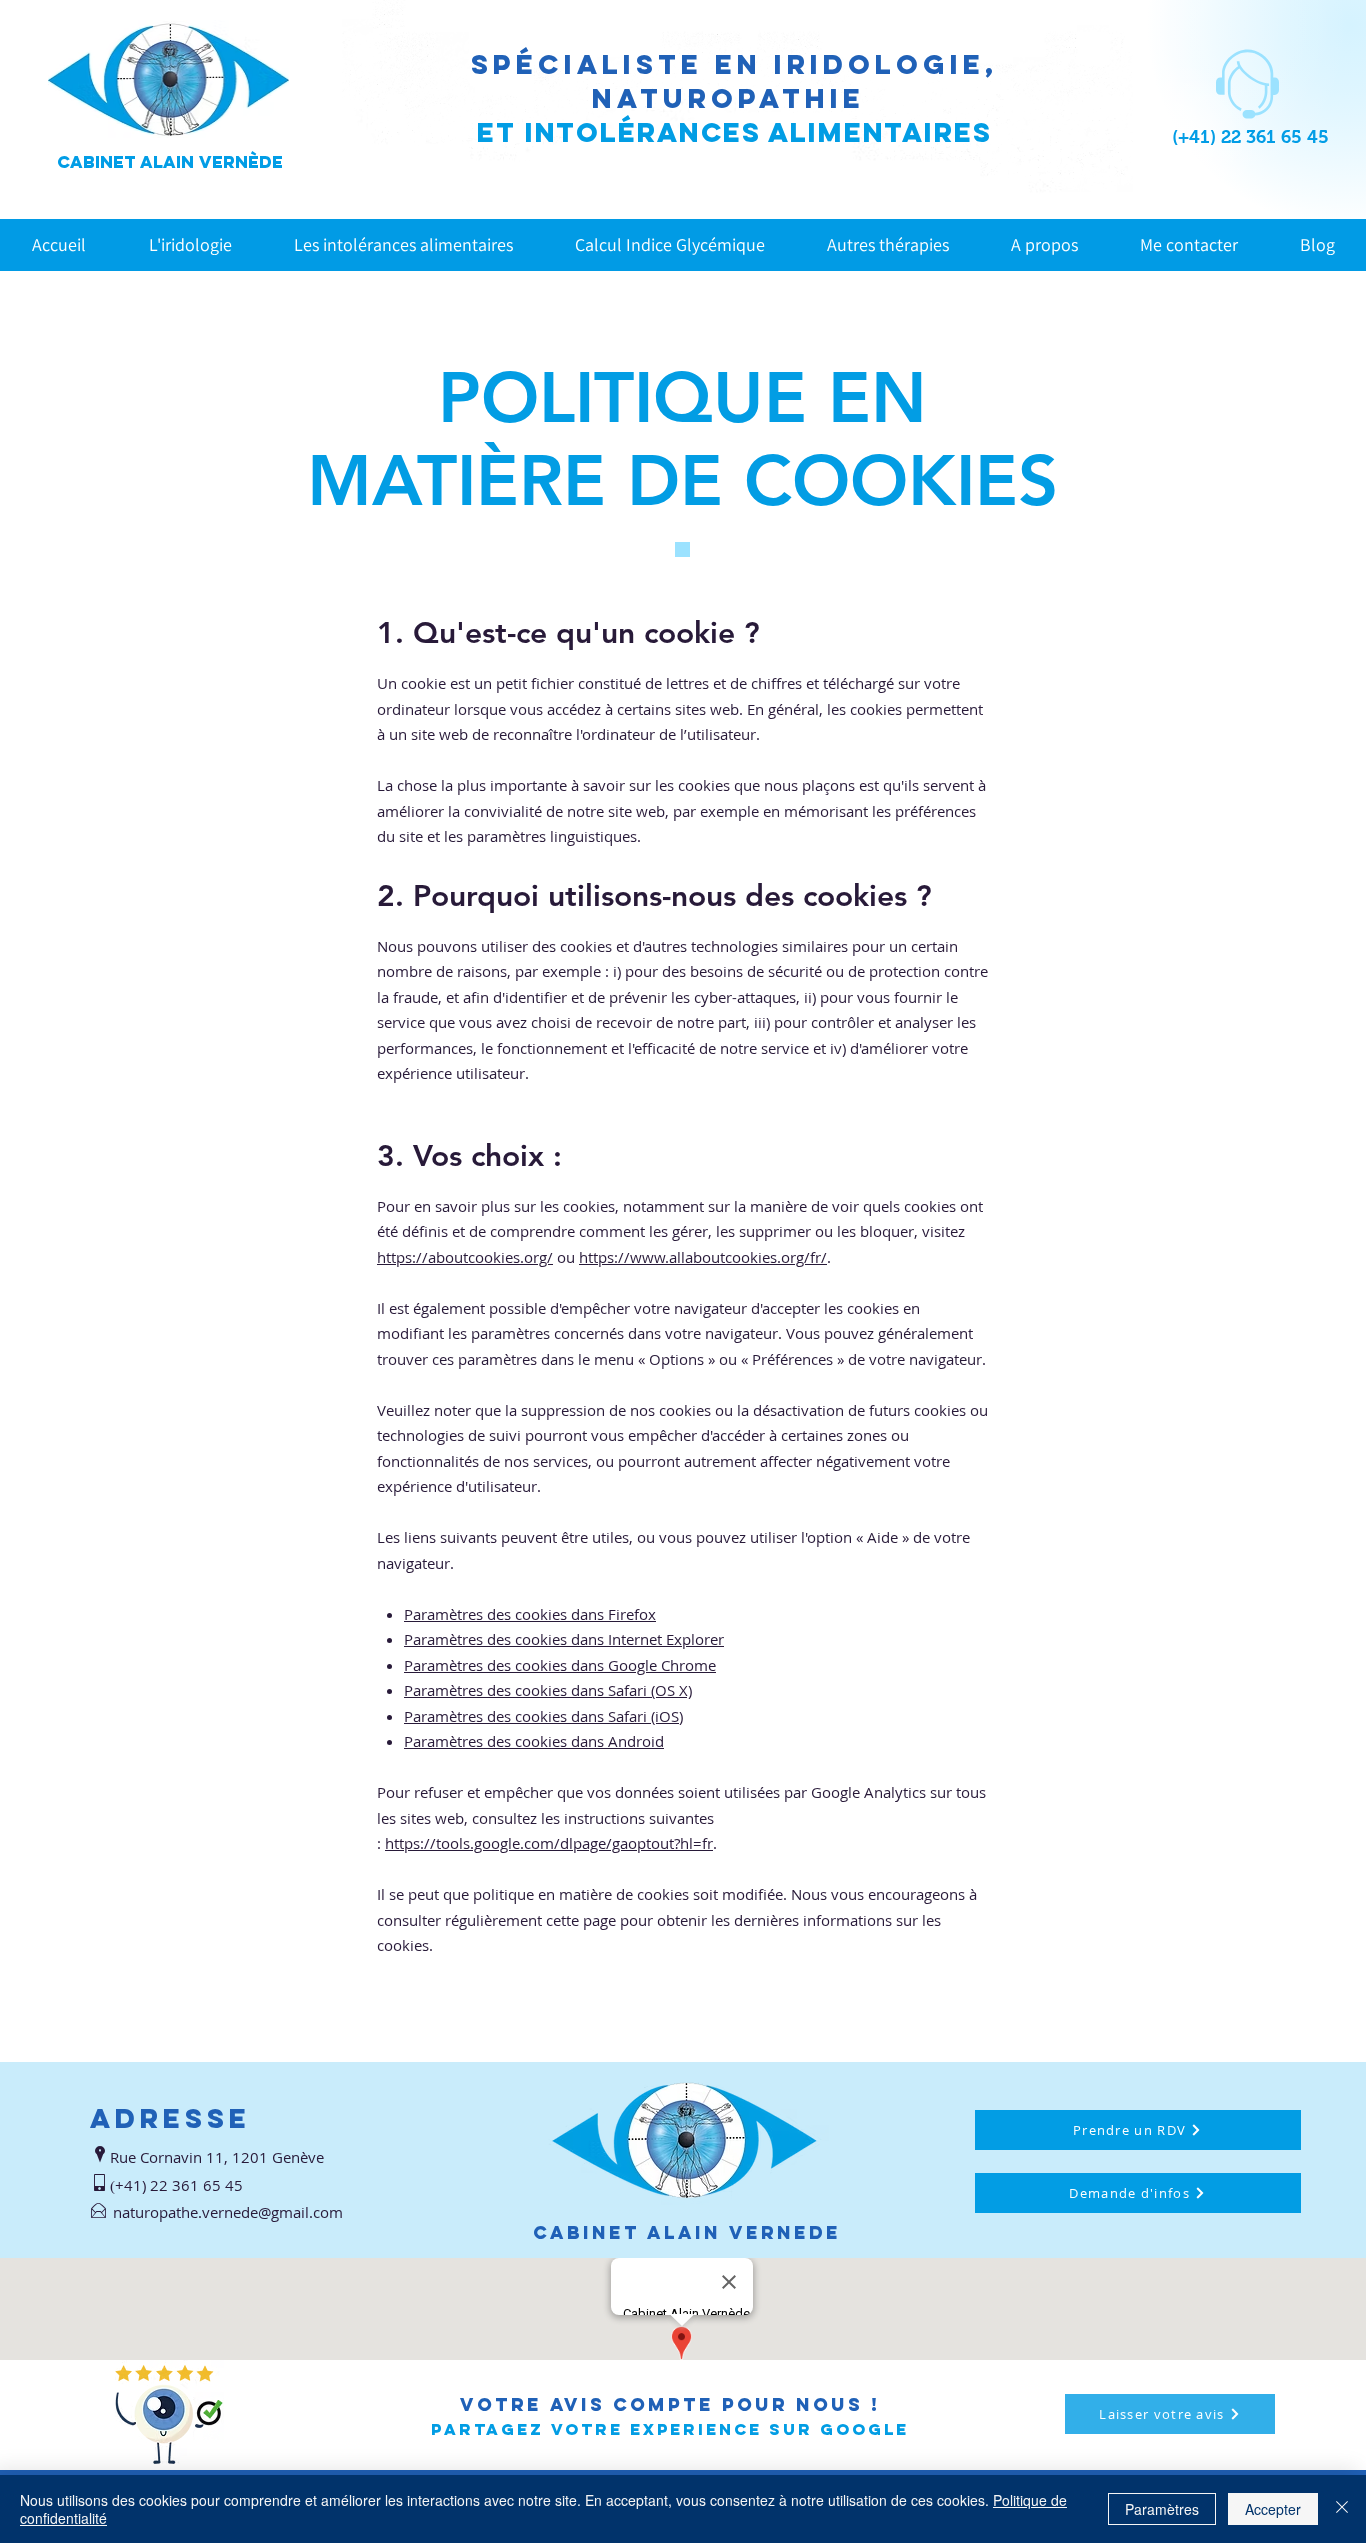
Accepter (1273, 2509)
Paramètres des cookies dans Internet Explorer (564, 1639)
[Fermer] (1342, 2509)
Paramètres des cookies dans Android (534, 1741)
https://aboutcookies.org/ (465, 1257)
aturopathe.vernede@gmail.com (232, 2212)
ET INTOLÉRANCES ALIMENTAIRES (734, 132)
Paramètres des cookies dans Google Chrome (560, 1665)
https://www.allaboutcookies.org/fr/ (703, 1257)
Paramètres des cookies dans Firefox (530, 1614)
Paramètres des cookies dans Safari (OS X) (548, 1690)
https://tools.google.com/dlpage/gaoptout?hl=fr (549, 1843)
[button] (403, 244)
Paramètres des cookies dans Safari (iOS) (543, 1716)
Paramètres (1162, 2509)
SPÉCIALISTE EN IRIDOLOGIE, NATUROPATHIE (734, 81)
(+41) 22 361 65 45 (1250, 137)
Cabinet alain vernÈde (170, 162)
